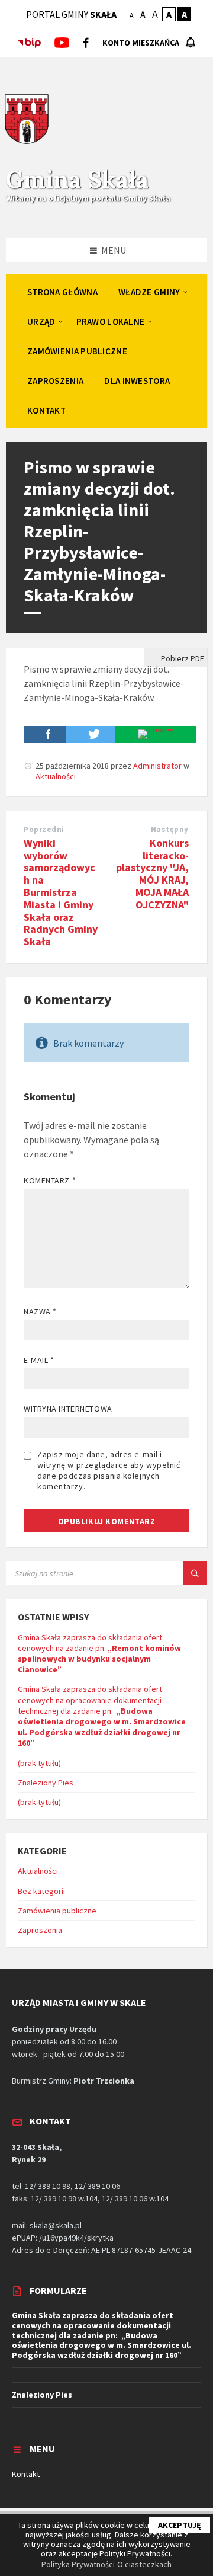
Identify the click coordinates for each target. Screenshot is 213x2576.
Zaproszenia (40, 1930)
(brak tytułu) (39, 1763)
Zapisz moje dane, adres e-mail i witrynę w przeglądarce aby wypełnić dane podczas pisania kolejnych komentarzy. (109, 1470)
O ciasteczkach (144, 2564)
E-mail (39, 1360)
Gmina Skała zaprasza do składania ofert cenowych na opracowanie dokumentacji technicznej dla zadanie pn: (102, 1716)
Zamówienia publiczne (57, 1911)
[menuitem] (62, 292)
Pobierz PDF (182, 658)
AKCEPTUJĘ (180, 2525)
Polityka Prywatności (78, 2564)
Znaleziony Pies (46, 1783)
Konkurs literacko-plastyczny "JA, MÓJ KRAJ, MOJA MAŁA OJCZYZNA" (152, 874)
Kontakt (26, 2474)
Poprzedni (44, 829)
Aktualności (56, 776)
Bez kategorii (41, 1891)
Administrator (157, 766)
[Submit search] (195, 1573)
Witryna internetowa (68, 1409)
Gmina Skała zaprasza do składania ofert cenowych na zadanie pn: (99, 1654)
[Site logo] (27, 142)
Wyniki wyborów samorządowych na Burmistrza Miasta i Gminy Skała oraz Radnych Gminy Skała (61, 892)
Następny (170, 829)
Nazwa (40, 1311)
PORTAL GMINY (71, 14)
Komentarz (50, 1180)
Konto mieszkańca (141, 43)
